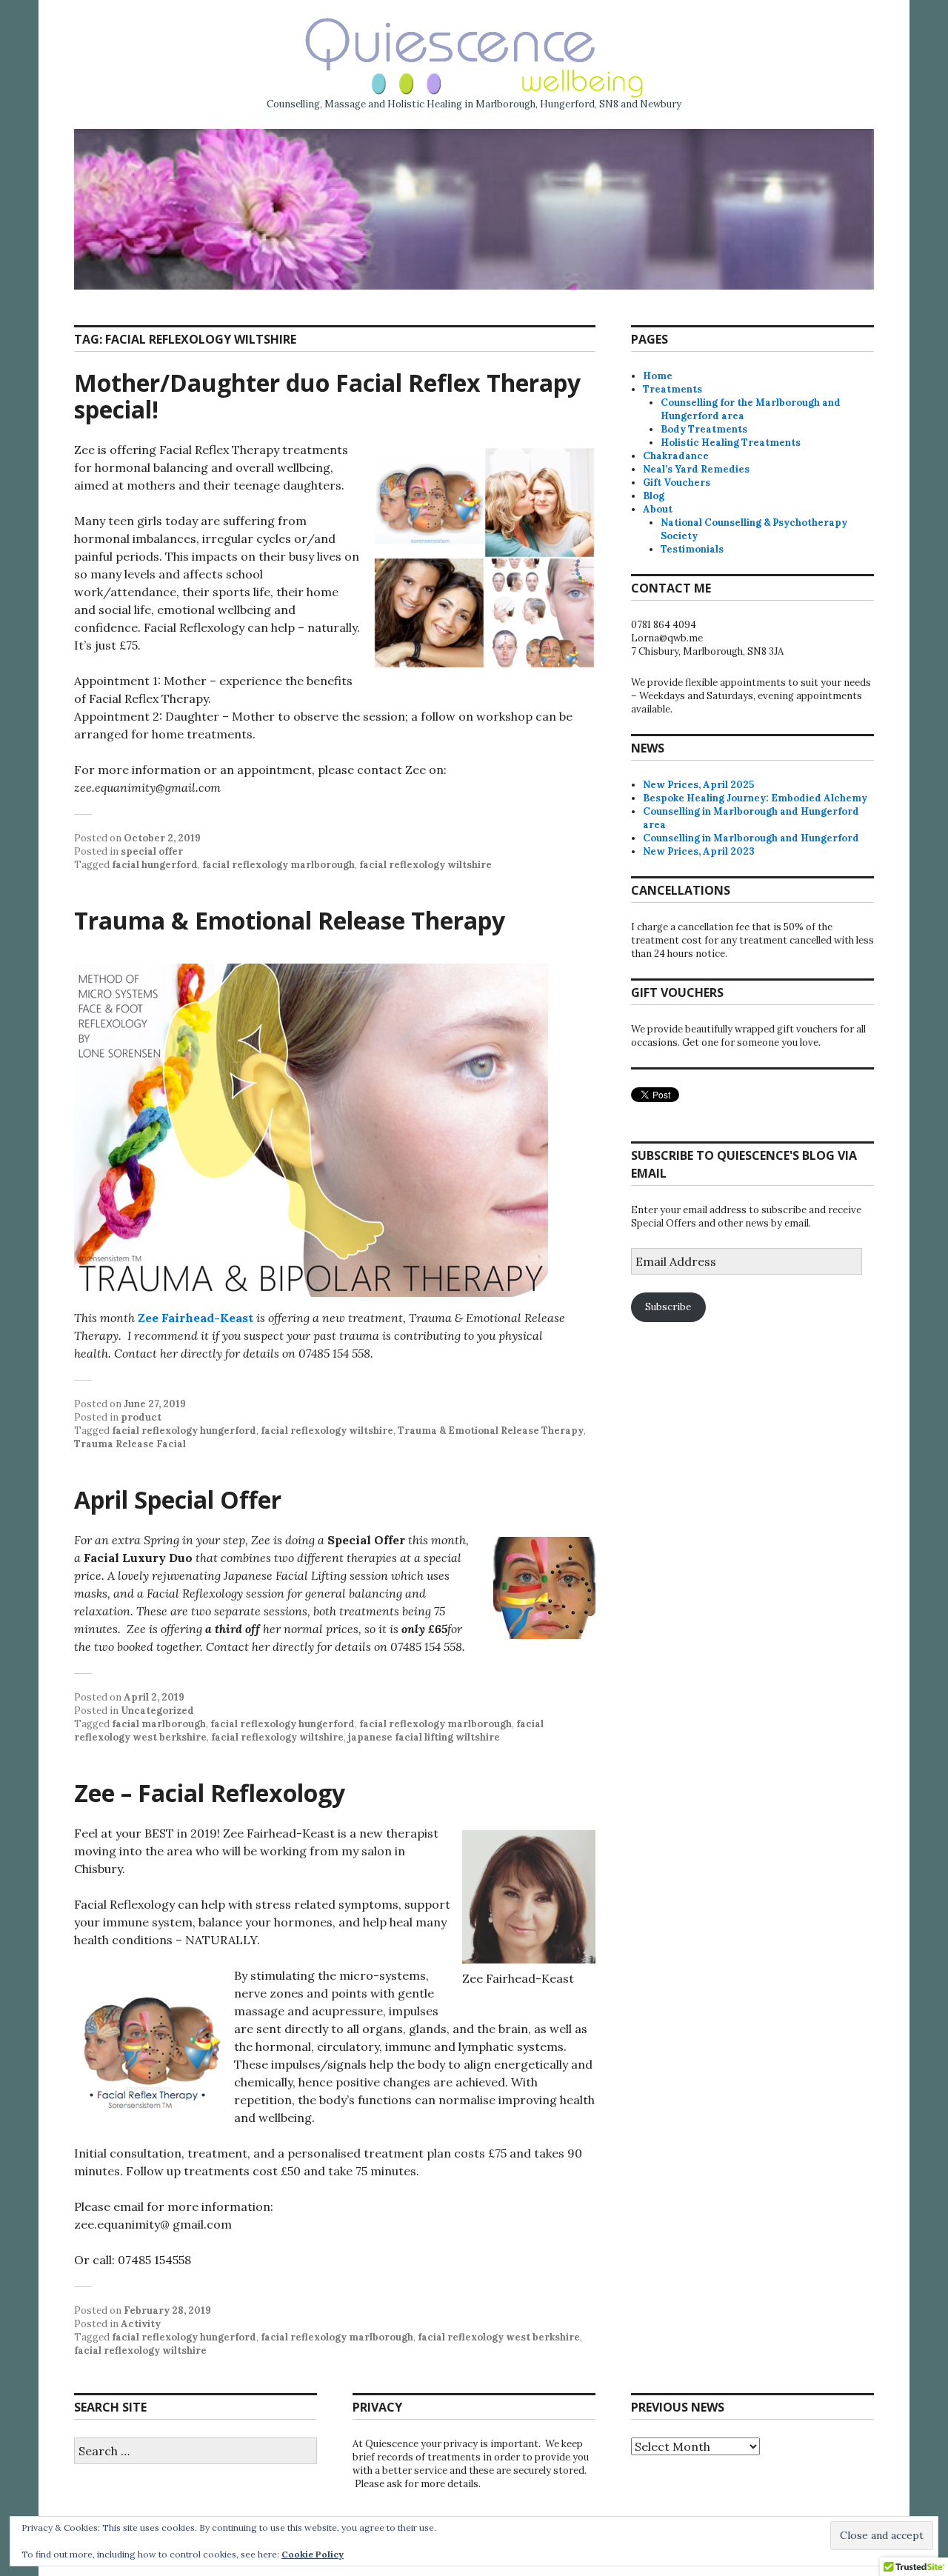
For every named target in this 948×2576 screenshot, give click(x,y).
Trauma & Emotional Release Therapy (290, 920)
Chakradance (676, 456)
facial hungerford (155, 865)
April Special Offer (178, 1499)
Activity (141, 2324)
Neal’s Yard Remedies (696, 469)
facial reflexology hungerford (184, 1431)
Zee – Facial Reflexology (210, 1793)
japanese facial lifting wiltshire (424, 1737)
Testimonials (692, 549)
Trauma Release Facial (130, 1444)
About (658, 509)
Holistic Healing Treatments (731, 443)
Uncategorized (157, 1711)
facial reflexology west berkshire (499, 2337)
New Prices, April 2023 (699, 851)
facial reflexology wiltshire (425, 865)
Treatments (672, 389)
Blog (654, 496)
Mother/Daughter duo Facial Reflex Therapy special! (327, 396)
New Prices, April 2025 (698, 785)
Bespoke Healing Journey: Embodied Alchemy (755, 798)
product (141, 1417)
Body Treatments (704, 429)
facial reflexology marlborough (278, 865)
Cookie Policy (313, 2554)
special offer (152, 851)
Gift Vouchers (677, 483)
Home (658, 376)
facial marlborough (159, 1724)
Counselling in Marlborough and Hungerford (751, 838)
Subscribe (668, 1307)
